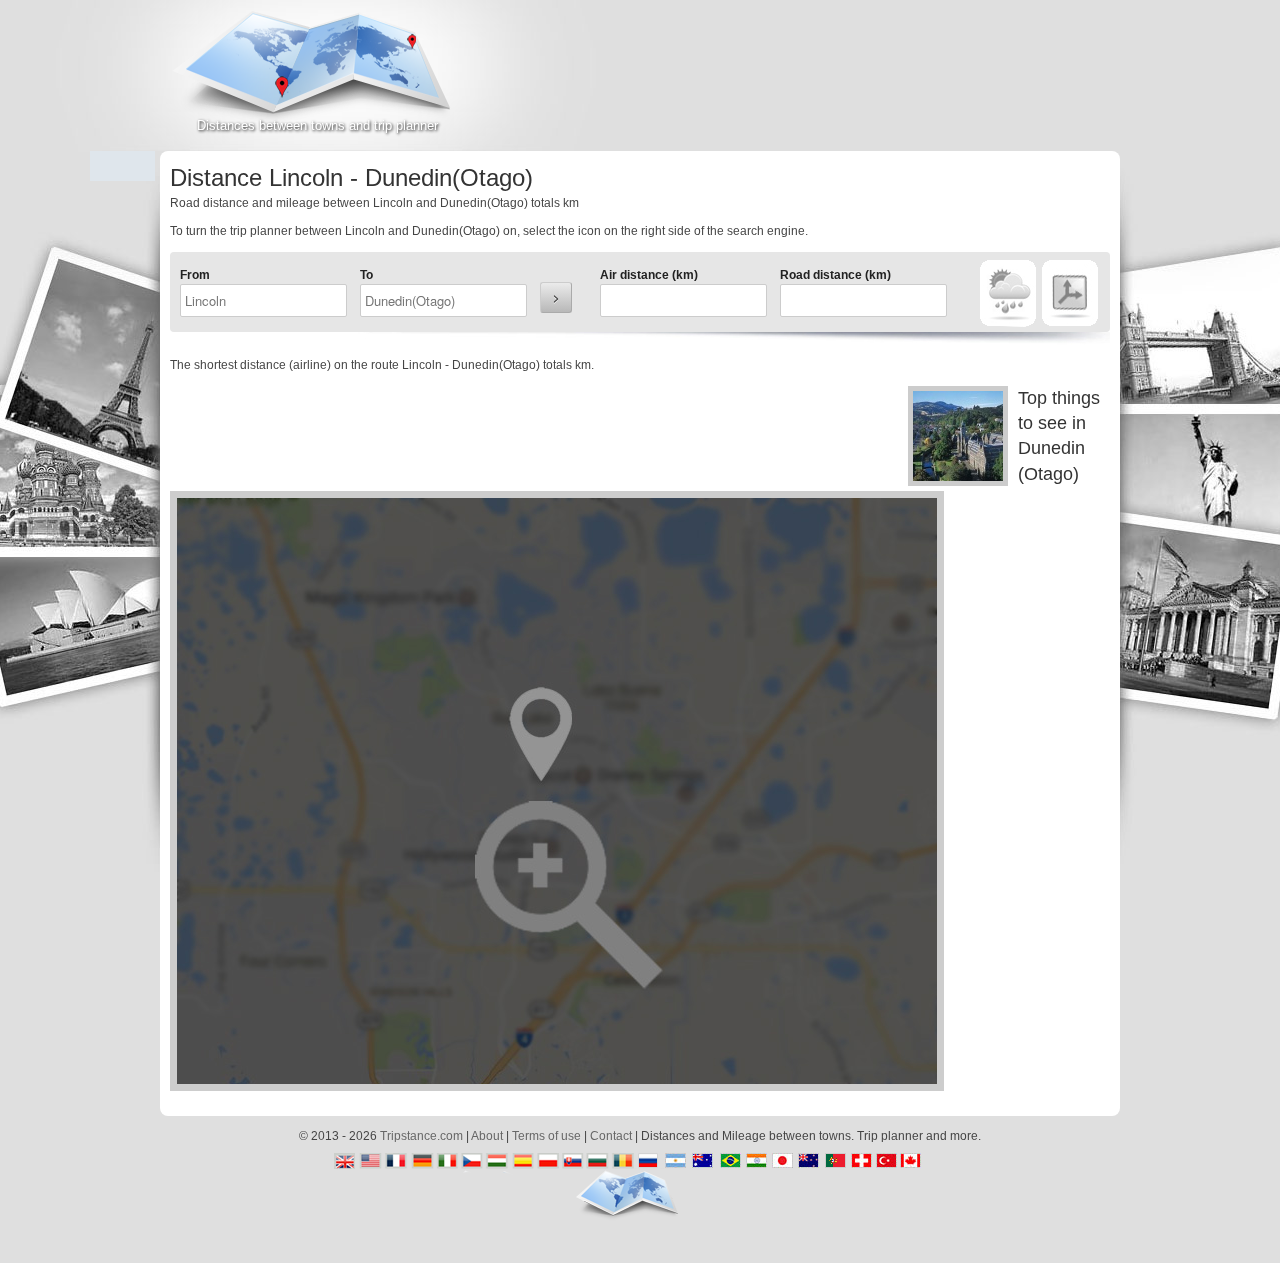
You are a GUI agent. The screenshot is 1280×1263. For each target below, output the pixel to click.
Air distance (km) (649, 275)
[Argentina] (672, 1162)
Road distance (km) (835, 275)
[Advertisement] (886, 84)
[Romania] (622, 1162)
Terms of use (546, 1136)
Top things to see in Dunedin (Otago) (1059, 436)
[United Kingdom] (347, 1162)
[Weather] (1008, 293)
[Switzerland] (859, 1162)
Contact (611, 1136)
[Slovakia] (572, 1162)
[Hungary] (497, 1162)
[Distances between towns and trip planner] (317, 75)
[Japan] (784, 1162)
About (487, 1136)
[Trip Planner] (1070, 293)
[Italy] (447, 1162)
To (366, 275)
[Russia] (647, 1162)
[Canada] (915, 1162)
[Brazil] (728, 1162)
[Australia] (703, 1162)
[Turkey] (884, 1162)
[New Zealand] (809, 1162)
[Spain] (522, 1162)
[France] (397, 1162)
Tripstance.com (421, 1136)
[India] (759, 1162)
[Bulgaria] (597, 1162)
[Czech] (472, 1162)
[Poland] (547, 1162)
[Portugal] (834, 1162)
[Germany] (422, 1162)
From (195, 275)
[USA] (372, 1162)
